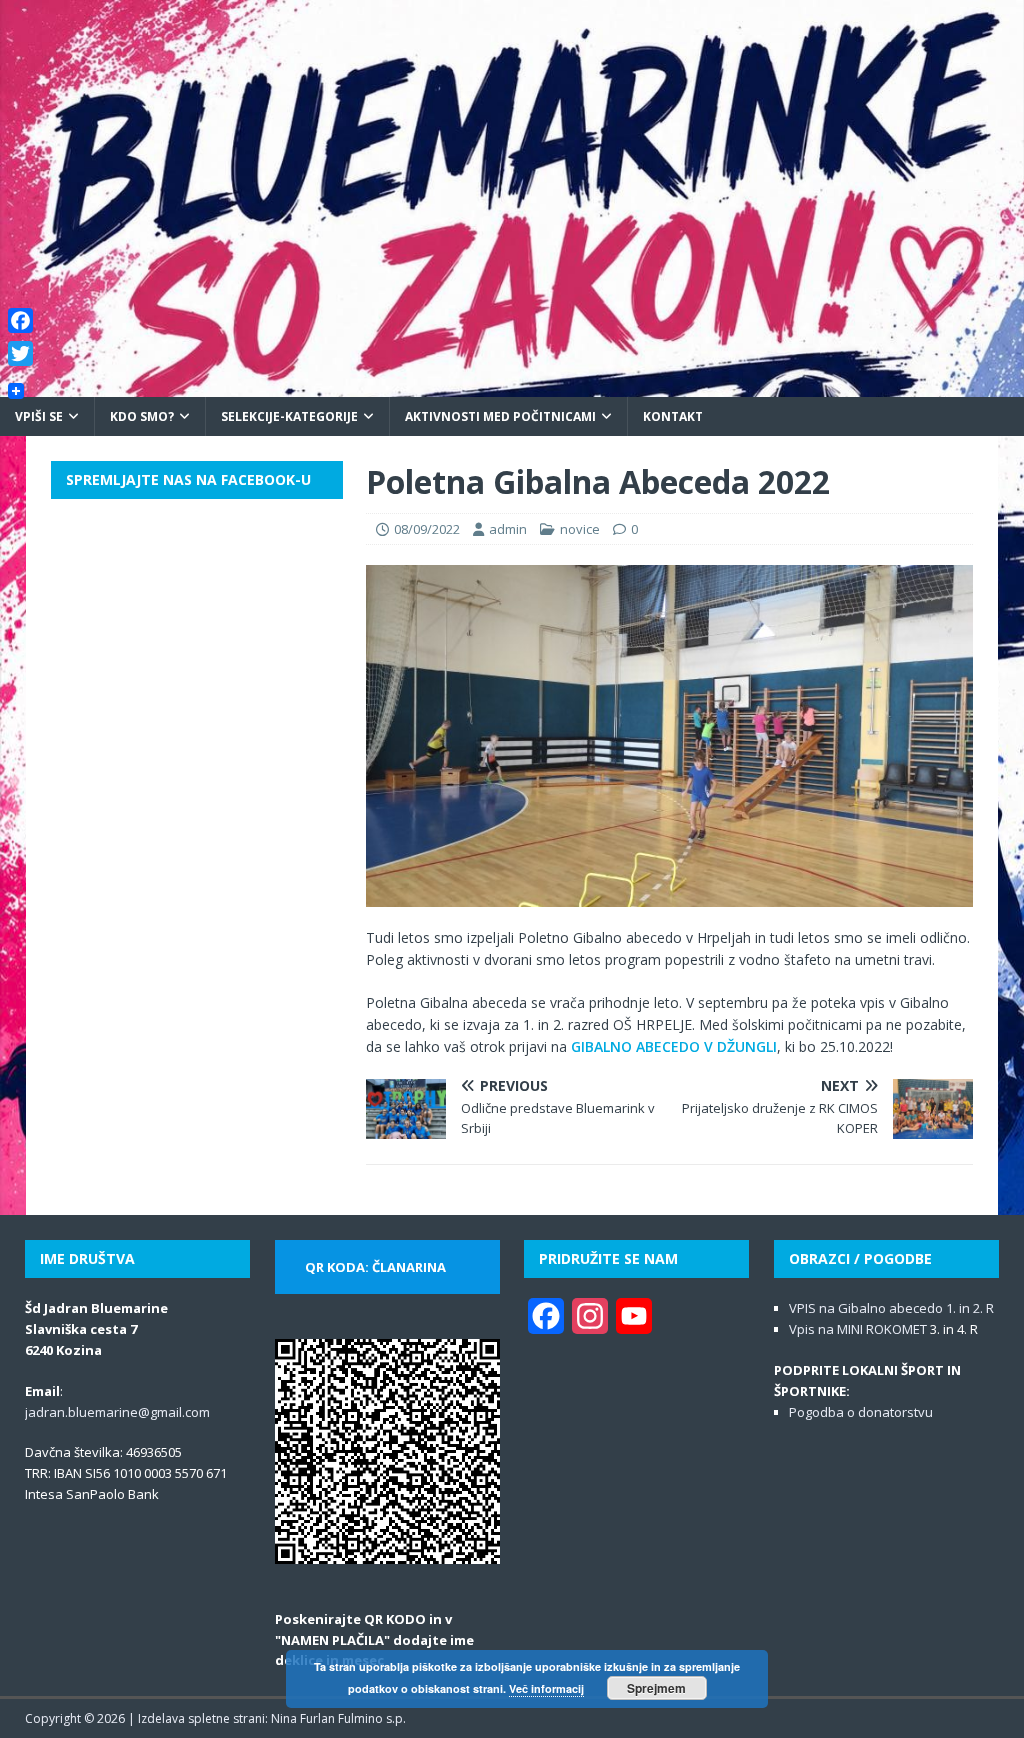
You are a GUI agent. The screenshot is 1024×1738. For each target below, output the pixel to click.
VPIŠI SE (39, 416)
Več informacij (546, 1688)
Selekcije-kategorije (289, 416)
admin (508, 529)
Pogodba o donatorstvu (861, 1412)
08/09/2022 (427, 529)
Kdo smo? (142, 416)
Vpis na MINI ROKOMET (858, 1329)
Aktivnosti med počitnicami (500, 416)
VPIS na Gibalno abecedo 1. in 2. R (891, 1308)
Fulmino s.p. (372, 1718)
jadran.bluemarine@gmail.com (117, 1412)
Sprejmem (656, 1688)
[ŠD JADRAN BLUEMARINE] (512, 384)
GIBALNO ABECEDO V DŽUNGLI (674, 1046)
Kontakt (673, 416)
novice (580, 529)
